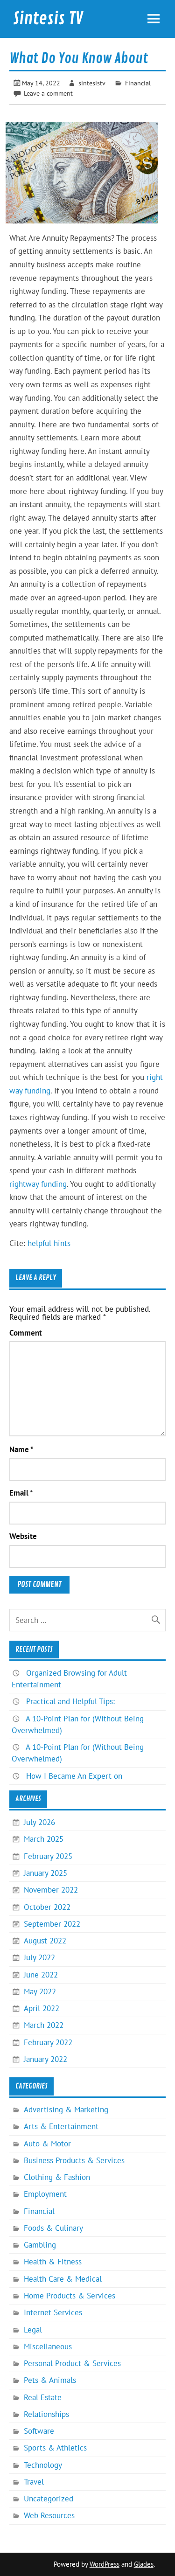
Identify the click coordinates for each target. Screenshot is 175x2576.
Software (39, 2431)
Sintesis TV (48, 19)
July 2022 (39, 1957)
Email (21, 1493)
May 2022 (40, 1991)
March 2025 (44, 1839)
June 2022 (41, 1975)
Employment (45, 2194)
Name (21, 1450)
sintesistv (92, 83)
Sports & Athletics (55, 2448)
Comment (26, 1333)
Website (23, 1536)
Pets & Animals (50, 2380)
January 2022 (45, 2059)
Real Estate (43, 2397)
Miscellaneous (48, 2346)
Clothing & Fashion (57, 2177)
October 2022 (47, 1907)
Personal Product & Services (72, 2363)
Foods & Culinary (53, 2228)
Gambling (40, 2245)
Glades (144, 2564)
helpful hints (49, 1243)
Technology (43, 2465)
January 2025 (45, 1873)
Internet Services (53, 2312)
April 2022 (42, 2008)
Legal (33, 2330)
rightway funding (38, 1184)
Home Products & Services (70, 2296)
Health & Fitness (53, 2262)
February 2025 (48, 1856)
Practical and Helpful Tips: (70, 1701)
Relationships (46, 2414)
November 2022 (51, 1890)
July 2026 (39, 1822)
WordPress (105, 2564)
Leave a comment (48, 93)
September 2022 (52, 1924)
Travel (34, 2482)
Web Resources (49, 2515)
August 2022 (45, 1941)
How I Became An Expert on (74, 1776)
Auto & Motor (47, 2144)
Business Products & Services (74, 2160)
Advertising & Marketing (66, 2110)
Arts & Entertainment (61, 2126)
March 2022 (44, 2025)
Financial (138, 83)
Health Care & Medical (63, 2279)
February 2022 (48, 2042)
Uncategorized (49, 2499)
